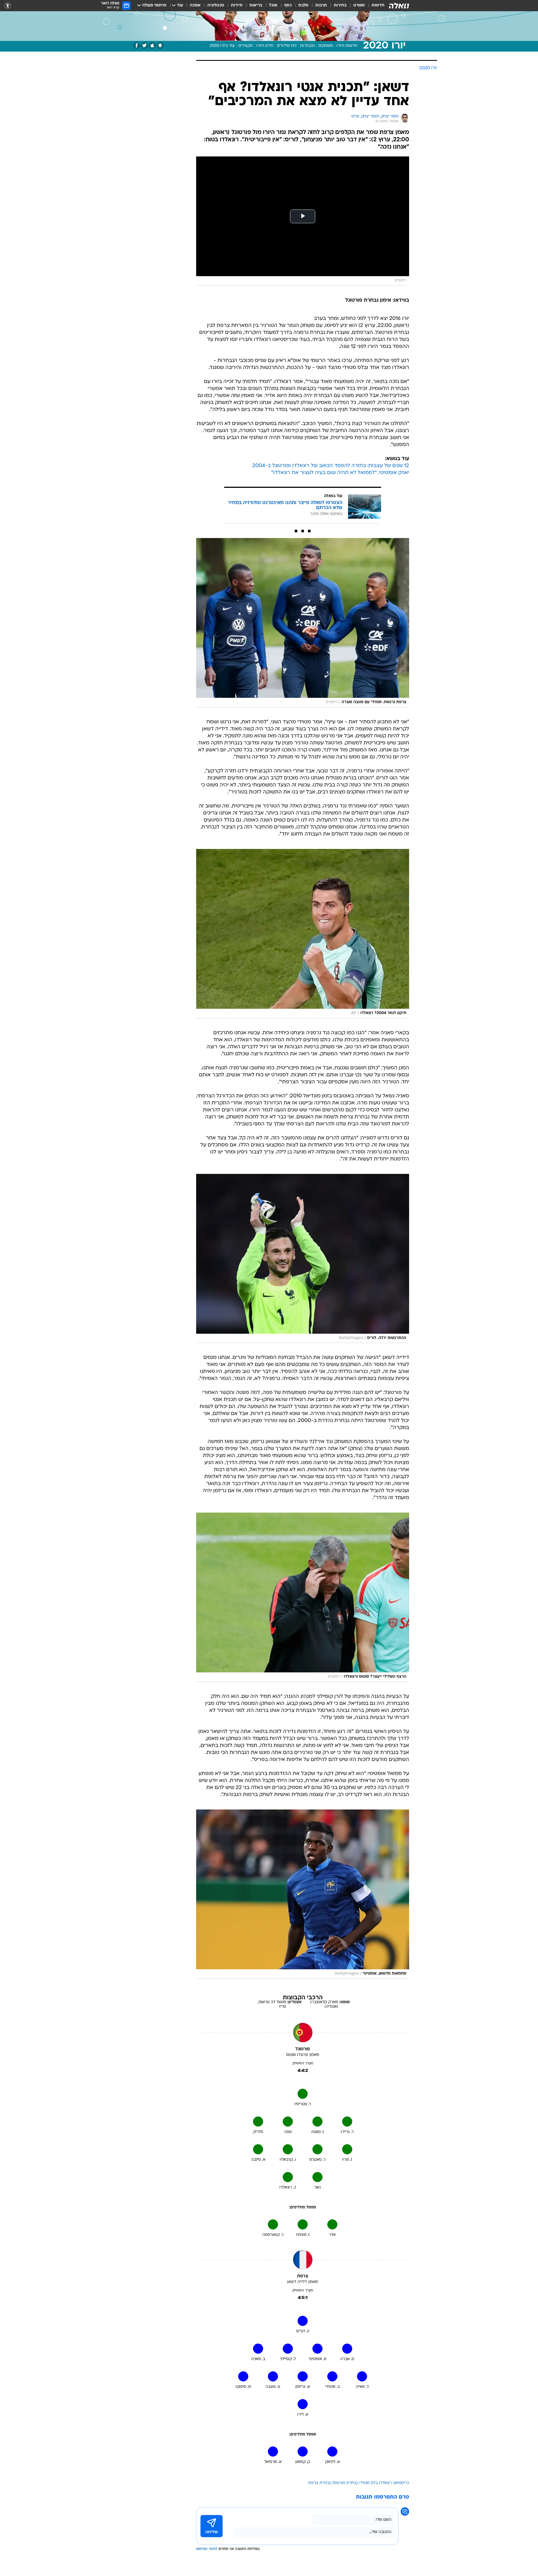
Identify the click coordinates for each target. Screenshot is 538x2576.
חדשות (378, 5)
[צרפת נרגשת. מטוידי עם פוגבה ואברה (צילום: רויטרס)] (303, 623)
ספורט (359, 5)
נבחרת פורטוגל (345, 2483)
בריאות (256, 5)
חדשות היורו (347, 46)
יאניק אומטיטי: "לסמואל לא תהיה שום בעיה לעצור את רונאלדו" (340, 473)
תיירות (237, 5)
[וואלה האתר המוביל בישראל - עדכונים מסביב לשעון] (399, 6)
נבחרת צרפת (319, 2483)
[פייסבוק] (137, 46)
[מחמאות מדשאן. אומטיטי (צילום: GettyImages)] (303, 1894)
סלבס (303, 5)
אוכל (273, 5)
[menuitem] (375, 6)
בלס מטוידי (368, 2483)
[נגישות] (8, 6)
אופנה (195, 5)
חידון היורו (265, 46)
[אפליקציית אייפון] (152, 46)
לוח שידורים (287, 46)
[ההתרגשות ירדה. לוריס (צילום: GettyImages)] (303, 1259)
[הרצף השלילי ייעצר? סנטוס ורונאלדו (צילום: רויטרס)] (303, 1597)
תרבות (321, 5)
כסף (288, 5)
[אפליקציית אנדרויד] (160, 46)
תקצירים (246, 46)
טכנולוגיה (216, 5)
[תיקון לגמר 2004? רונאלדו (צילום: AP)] (303, 934)
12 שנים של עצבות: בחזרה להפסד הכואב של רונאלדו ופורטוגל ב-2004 (331, 466)
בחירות (340, 5)
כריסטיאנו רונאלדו (394, 2483)
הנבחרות (308, 46)
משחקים (326, 46)
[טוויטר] (144, 46)
